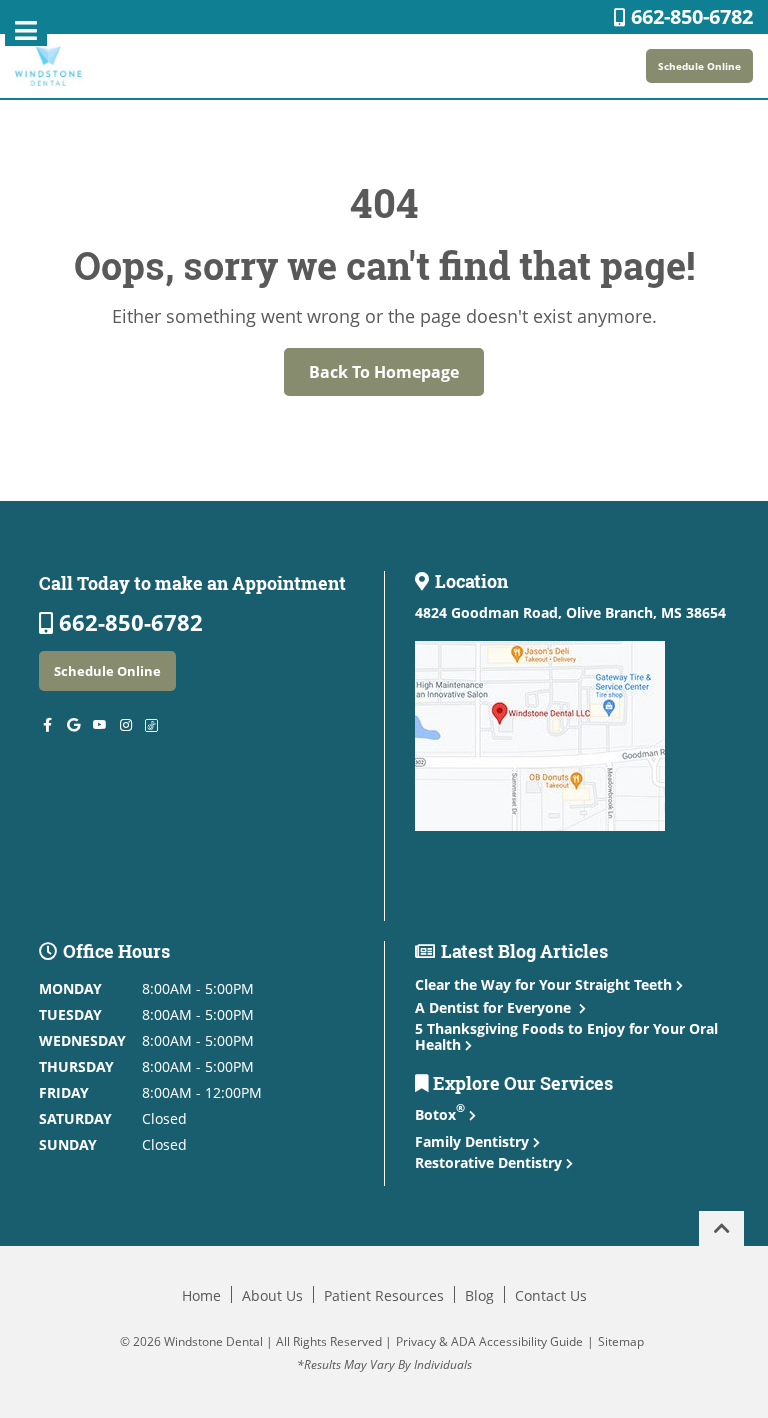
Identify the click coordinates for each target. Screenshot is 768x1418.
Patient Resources (384, 1295)
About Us (272, 1295)
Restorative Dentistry (490, 1162)
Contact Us (551, 1295)
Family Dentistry (474, 1141)
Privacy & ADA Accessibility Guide (489, 1341)
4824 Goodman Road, (570, 612)
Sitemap (621, 1341)
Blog (479, 1295)
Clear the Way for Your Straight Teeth (543, 984)
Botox (440, 1114)
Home (201, 1295)
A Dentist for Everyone (495, 1007)
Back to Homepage (384, 372)
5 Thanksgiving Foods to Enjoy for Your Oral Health (566, 1036)
